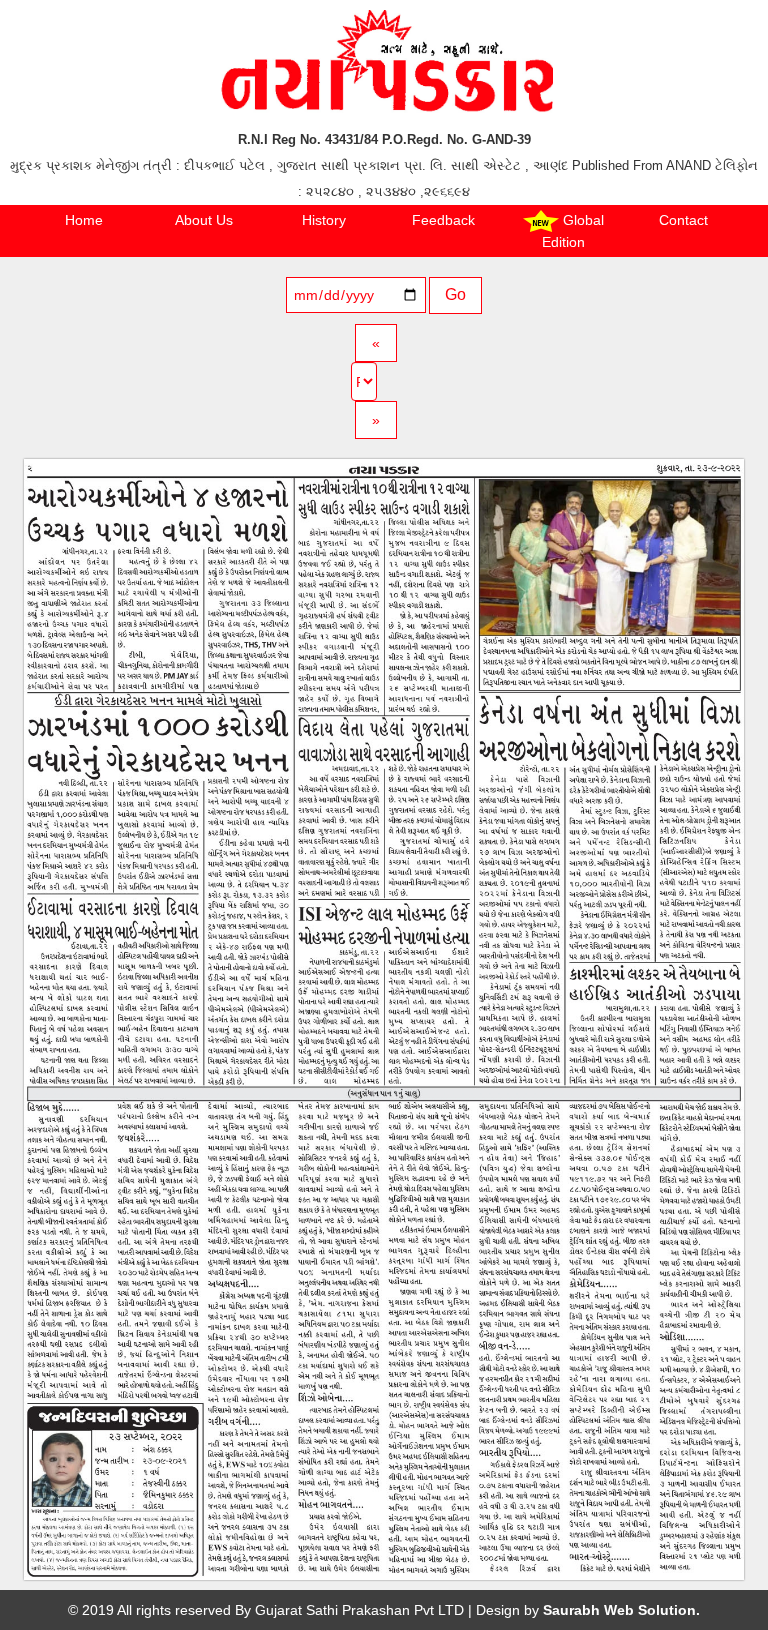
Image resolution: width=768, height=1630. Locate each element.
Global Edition (573, 231)
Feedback (443, 220)
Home (84, 220)
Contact (683, 220)
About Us (204, 220)
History (324, 220)
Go (455, 294)
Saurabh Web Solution (619, 1610)
